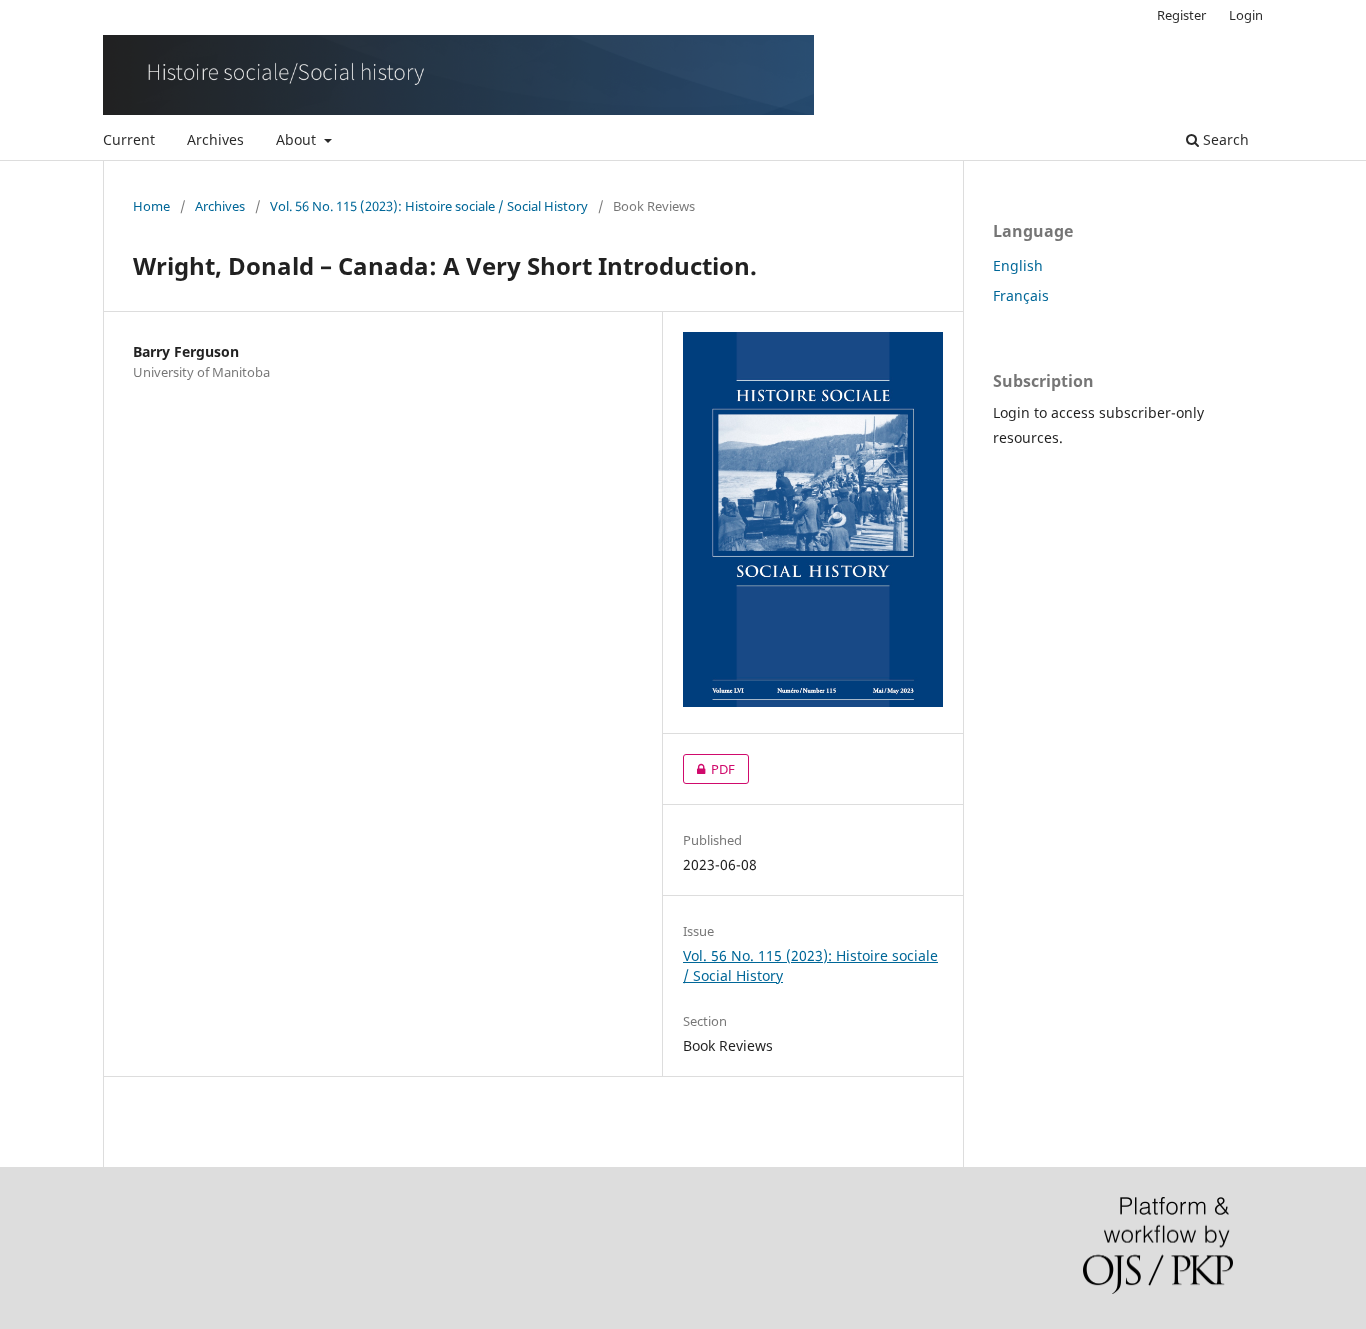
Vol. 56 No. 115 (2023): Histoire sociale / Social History (429, 206)
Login (1246, 15)
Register (1181, 15)
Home (151, 206)
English (1018, 265)
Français (1021, 295)
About (298, 139)
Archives (215, 139)
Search (1224, 139)
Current (129, 139)
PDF (709, 769)
